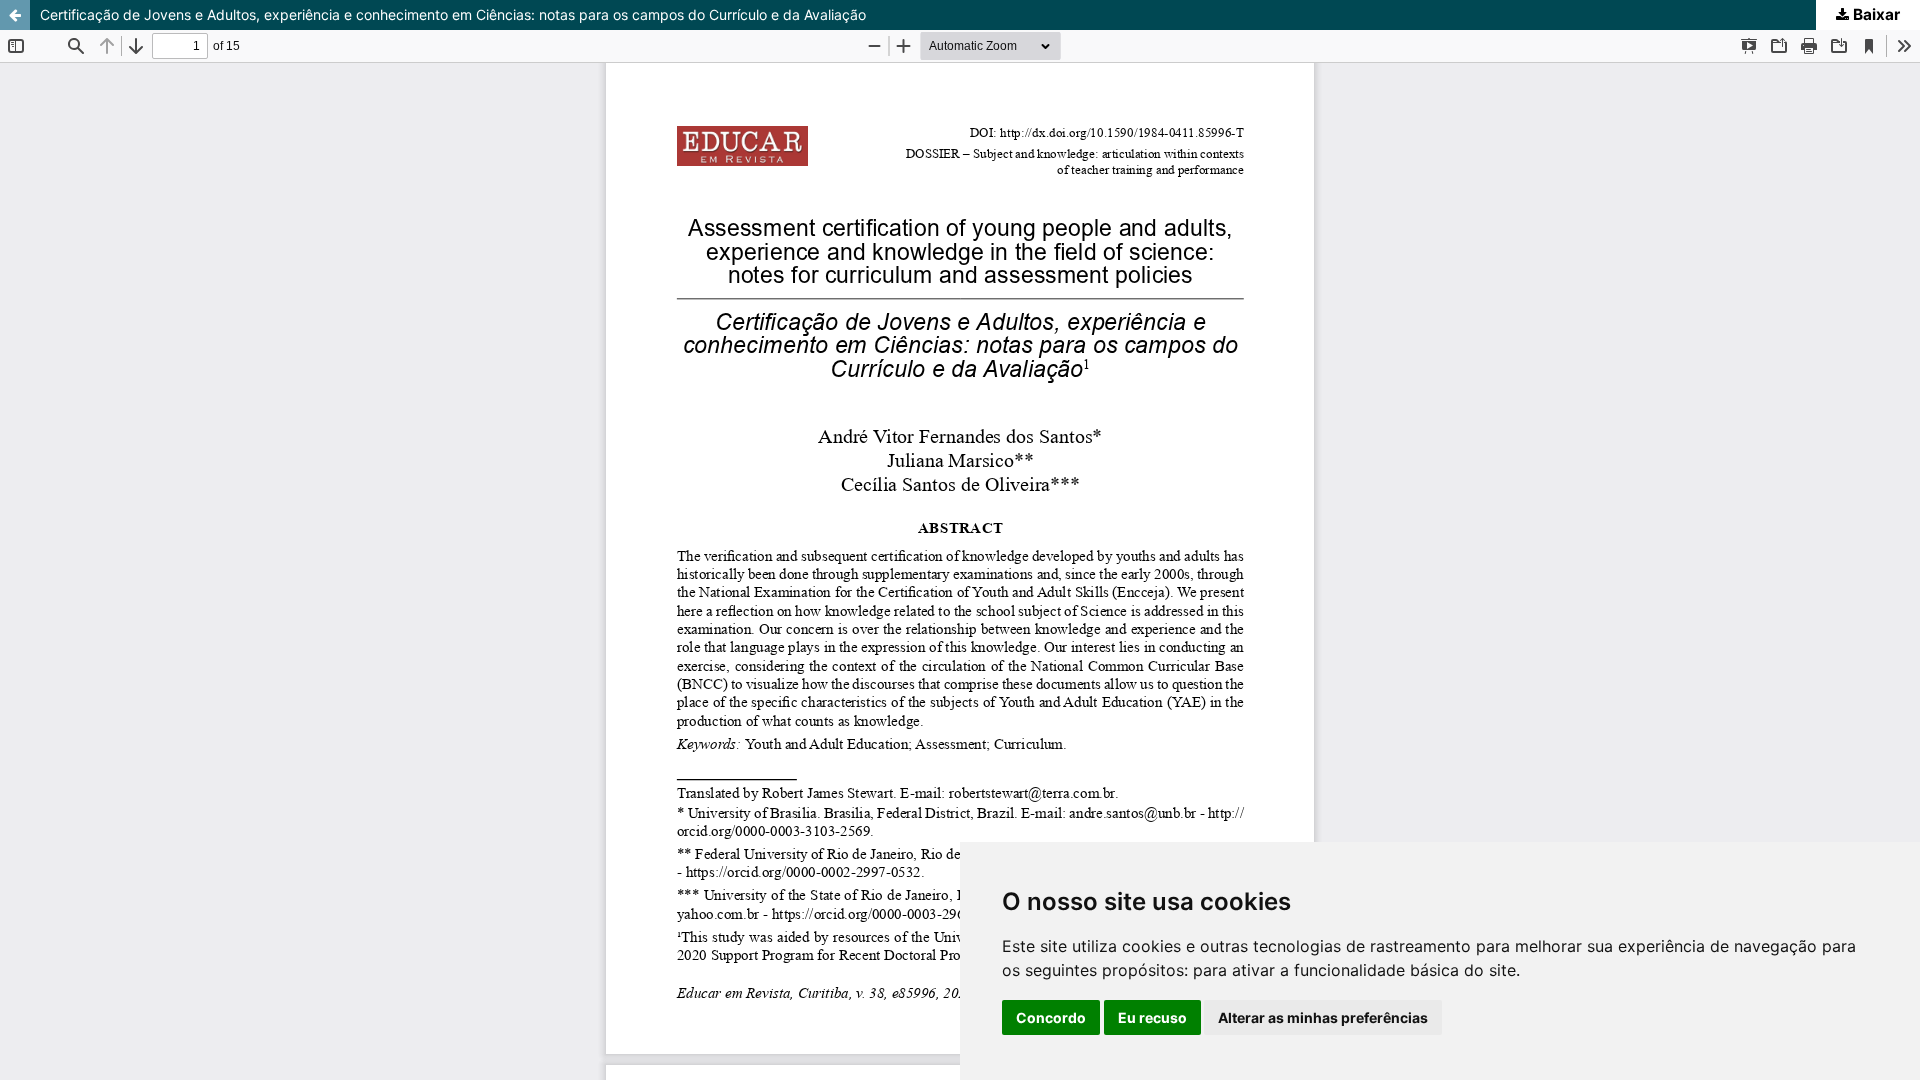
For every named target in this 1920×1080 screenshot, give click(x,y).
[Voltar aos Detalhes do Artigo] (15, 15)
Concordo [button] (1051, 1017)
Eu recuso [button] (1152, 1017)
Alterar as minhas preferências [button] (1323, 1017)
